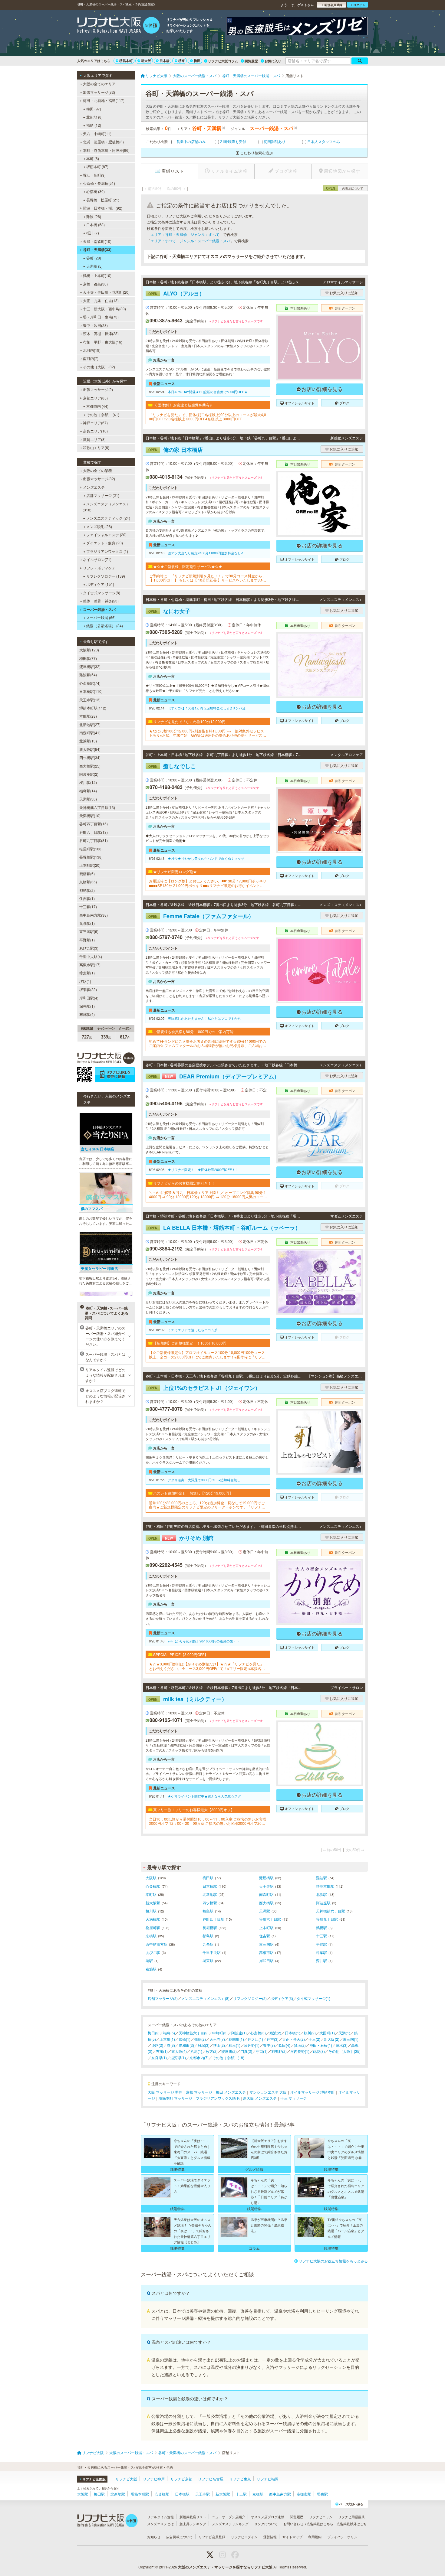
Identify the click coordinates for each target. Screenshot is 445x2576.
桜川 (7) (93, 233)
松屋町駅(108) (91, 849)
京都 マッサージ (199, 2092)
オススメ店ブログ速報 (268, 2517)
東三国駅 (266, 1944)
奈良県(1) (159, 2058)
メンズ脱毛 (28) (99, 526)
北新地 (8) (94, 117)
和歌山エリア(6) (96, 447)
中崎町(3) (220, 2033)
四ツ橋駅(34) (90, 757)
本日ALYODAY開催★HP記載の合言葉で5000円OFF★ (208, 392)
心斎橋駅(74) (90, 683)
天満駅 (265, 1911)
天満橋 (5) (94, 266)
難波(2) (275, 2033)
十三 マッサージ (293, 2098)
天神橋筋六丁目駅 (331, 1911)
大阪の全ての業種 (97, 470)
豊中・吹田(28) (95, 325)
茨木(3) (342, 2045)
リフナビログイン (244, 2537)
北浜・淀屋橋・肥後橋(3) (103, 142)
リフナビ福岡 (268, 2479)
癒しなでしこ (172, 766)
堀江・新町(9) (94, 175)
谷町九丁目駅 (327, 1919)
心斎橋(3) (258, 2033)
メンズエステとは (160, 2524)
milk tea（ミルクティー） (188, 1699)
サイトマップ (292, 2537)
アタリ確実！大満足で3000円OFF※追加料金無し (204, 1480)
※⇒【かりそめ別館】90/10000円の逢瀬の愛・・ (204, 1641)
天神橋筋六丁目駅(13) (97, 807)
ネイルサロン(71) (97, 559)
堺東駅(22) (88, 989)
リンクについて (266, 2524)
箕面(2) (300, 2045)
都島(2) (200, 2039)
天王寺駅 (266, 1886)
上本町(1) (167, 2039)
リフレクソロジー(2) (250, 1998)
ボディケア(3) (282, 1998)
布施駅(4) (87, 1014)
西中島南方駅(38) (94, 915)
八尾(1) (196, 2051)
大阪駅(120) (89, 650)
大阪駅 (151, 1878)
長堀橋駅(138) (91, 857)
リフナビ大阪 (126, 2479)
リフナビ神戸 (154, 2479)
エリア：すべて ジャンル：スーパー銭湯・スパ (190, 241)
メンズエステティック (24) (108, 518)
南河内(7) (91, 358)
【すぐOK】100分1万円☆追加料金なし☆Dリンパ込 (207, 708)
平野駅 (321, 1944)
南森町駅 (266, 1894)
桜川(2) (310, 2033)
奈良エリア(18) (95, 431)
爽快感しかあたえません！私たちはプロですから (204, 1018)
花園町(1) (236, 2039)
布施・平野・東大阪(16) (103, 342)
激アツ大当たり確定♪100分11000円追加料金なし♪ (205, 553)
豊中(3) (269, 2045)
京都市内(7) (199, 2058)
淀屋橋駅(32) (90, 666)
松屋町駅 (153, 1927)
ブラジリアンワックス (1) (107, 551)
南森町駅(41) (90, 733)
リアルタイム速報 (160, 2517)
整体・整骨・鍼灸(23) (101, 601)
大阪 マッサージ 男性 (165, 2092)
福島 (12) (94, 125)
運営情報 (270, 2537)
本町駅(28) (88, 716)
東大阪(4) (179, 2051)
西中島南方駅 (157, 1944)
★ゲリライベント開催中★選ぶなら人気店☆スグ (204, 1796)
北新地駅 (210, 1894)
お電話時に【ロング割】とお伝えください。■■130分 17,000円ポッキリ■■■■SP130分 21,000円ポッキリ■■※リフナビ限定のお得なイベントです (208, 883)
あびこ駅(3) (89, 948)
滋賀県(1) (178, 2058)
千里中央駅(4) (91, 956)
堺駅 (149, 1960)
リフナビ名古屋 (211, 2479)
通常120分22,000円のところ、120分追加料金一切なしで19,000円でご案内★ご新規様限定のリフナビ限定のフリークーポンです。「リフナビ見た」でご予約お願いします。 (207, 1505)
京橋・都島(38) (95, 284)
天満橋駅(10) (90, 815)
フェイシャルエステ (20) (106, 535)
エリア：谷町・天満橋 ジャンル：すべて (185, 234)
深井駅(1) (87, 1006)
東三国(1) (351, 2039)
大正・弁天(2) (293, 2039)
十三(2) (314, 2039)
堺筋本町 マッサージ (175, 2098)
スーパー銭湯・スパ (99, 609)
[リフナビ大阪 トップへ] (119, 26)
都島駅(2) (87, 890)
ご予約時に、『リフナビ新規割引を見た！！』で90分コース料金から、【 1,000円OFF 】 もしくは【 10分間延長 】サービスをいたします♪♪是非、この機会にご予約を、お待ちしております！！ (208, 578)
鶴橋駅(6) (87, 874)
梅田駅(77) (88, 658)
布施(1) (162, 2051)
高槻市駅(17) (90, 965)
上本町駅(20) (90, 865)
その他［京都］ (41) (103, 414)
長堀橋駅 (210, 1927)
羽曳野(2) (279, 2051)
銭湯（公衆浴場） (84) (105, 626)
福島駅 (208, 1911)
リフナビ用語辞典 (351, 2517)
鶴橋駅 (321, 1927)
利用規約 (315, 2537)
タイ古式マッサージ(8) (102, 593)
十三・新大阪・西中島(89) (104, 309)
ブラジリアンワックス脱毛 (218, 2098)
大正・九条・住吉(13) (101, 300)
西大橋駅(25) (90, 766)
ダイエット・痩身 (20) (105, 543)
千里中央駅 (212, 1952)
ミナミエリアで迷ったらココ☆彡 (193, 1330)
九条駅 (208, 1944)
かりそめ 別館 (181, 1538)
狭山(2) (219, 2045)
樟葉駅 (321, 1952)
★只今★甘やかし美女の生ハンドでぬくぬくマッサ (206, 858)
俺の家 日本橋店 (176, 450)
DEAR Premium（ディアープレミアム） (214, 1076)
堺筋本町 (126, 61)
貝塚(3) (204, 2045)
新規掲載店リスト (193, 2517)
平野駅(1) (87, 940)
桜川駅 (151, 1911)
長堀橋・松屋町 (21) (103, 200)
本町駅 (151, 1894)
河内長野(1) (300, 2051)
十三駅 (321, 1936)
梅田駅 (208, 1878)
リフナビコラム (321, 2517)
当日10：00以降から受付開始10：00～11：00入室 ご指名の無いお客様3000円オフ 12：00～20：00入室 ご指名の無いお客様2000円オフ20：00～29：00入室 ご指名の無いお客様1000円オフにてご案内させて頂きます (208, 1821)
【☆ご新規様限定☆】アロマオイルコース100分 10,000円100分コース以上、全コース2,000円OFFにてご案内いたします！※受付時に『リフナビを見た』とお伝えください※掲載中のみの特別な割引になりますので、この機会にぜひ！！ (207, 1355)
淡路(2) (157, 2045)
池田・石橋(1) (321, 2045)
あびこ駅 (153, 1952)
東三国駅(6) (89, 931)
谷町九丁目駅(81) (94, 840)
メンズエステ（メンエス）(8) (205, 1998)
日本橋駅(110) (91, 691)
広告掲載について (180, 2537)
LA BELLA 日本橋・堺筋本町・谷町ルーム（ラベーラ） (224, 1228)
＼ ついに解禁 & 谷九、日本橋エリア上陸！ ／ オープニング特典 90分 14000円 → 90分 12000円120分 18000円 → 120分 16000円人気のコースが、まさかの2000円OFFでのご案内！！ (208, 1195)
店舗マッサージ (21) (103, 495)
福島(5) (169, 2033)
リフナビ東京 (240, 2479)
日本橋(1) (293, 2033)
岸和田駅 (266, 1960)
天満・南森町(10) (97, 241)
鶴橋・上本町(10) (97, 275)
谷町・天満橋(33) (97, 249)
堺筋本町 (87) (97, 166)
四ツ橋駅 (210, 1903)
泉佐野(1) (252, 2045)
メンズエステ (94, 487)
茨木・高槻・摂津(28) (101, 333)
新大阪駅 (153, 1903)
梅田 (197, 61)
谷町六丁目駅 (270, 1919)
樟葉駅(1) (87, 973)
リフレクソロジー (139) (106, 576)
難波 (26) (94, 216)
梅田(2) (154, 2033)
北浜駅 (321, 1894)
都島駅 (208, 1936)
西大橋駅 (266, 1903)
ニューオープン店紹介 (229, 2517)
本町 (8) (93, 158)
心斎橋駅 (153, 1886)
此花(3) (319, 2051)
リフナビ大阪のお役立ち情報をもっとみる (333, 2261)
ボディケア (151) (100, 584)
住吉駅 (265, 1936)
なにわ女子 (169, 611)
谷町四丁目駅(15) (94, 824)
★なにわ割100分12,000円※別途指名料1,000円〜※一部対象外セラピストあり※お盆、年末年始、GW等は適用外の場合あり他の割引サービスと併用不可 (208, 733)
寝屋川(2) (229, 2051)
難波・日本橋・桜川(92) (103, 208)
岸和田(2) (186, 2045)
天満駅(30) (88, 799)
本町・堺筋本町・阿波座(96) (106, 150)
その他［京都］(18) (228, 2058)
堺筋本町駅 (325, 1886)
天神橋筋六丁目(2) (194, 2033)
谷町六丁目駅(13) (94, 832)
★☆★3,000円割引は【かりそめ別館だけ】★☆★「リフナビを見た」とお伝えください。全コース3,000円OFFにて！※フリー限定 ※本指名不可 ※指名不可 (207, 1666)
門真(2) (246, 2051)
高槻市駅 (266, 1952)
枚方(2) (212, 2051)
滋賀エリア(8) (94, 439)
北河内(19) (92, 350)
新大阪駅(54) (90, 749)
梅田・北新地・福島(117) (104, 100)
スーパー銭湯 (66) (101, 617)
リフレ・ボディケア (99, 568)
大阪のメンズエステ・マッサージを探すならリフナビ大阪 (225, 2567)
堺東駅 (208, 1960)
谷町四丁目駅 (213, 1919)
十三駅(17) (88, 906)
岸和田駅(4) (89, 998)
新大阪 (146, 61)
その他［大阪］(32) (99, 367)
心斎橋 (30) (96, 191)
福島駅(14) (88, 791)
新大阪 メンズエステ (260, 2098)
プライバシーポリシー (344, 2537)
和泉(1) (234, 2045)
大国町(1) (327, 2033)
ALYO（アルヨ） (176, 293)
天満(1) (344, 2033)
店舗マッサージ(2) (163, 1998)
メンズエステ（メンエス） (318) (106, 507)
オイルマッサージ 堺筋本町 (313, 2092)
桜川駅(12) (88, 782)
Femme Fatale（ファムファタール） (201, 916)
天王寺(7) (217, 2039)
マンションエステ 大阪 (268, 2092)
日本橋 (165, 61)
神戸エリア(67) (95, 423)
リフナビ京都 (181, 2479)
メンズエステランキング (230, 2524)
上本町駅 (266, 1927)
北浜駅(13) (88, 741)
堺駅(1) (85, 981)
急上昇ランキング (193, 2524)
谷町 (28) (94, 258)
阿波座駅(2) (89, 774)
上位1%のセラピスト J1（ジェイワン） (204, 1388)
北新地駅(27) (90, 724)
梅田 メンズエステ (231, 2092)
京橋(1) (185, 2039)
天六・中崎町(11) (97, 134)
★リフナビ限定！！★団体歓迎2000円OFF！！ (203, 1169)
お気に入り (273, 61)
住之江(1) (255, 2039)
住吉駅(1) (87, 898)
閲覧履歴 (251, 61)
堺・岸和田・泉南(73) (101, 317)
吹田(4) (284, 2045)
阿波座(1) (239, 2033)
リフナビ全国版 (94, 2479)
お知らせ (154, 2537)
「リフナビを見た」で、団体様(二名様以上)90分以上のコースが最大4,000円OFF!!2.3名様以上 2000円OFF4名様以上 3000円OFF (208, 417)
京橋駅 (151, 1936)
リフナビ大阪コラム (223, 61)
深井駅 (321, 1960)
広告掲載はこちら (320, 2524)
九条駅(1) (87, 923)
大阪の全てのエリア (99, 84)
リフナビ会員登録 (212, 2537)
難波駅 (321, 1878)
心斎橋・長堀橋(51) (99, 183)
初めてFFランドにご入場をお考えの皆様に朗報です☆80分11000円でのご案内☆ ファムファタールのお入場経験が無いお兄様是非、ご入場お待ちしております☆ (208, 1043)
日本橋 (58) (96, 225)
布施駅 (151, 1969)
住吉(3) (273, 2039)
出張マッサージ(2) (98, 389)
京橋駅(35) (88, 882)
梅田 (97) (94, 109)
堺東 (182, 61)
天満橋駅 (153, 1919)
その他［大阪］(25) (344, 2051)
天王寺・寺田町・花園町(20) (106, 292)
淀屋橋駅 (266, 1878)
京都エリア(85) (95, 398)
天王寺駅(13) (90, 700)
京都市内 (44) (97, 406)
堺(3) (171, 2045)
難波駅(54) (88, 675)
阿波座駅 (323, 1903)
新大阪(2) (332, 2039)
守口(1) (262, 2051)
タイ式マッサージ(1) (313, 1998)
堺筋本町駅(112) (93, 708)
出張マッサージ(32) (99, 92)
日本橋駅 (210, 1886)
